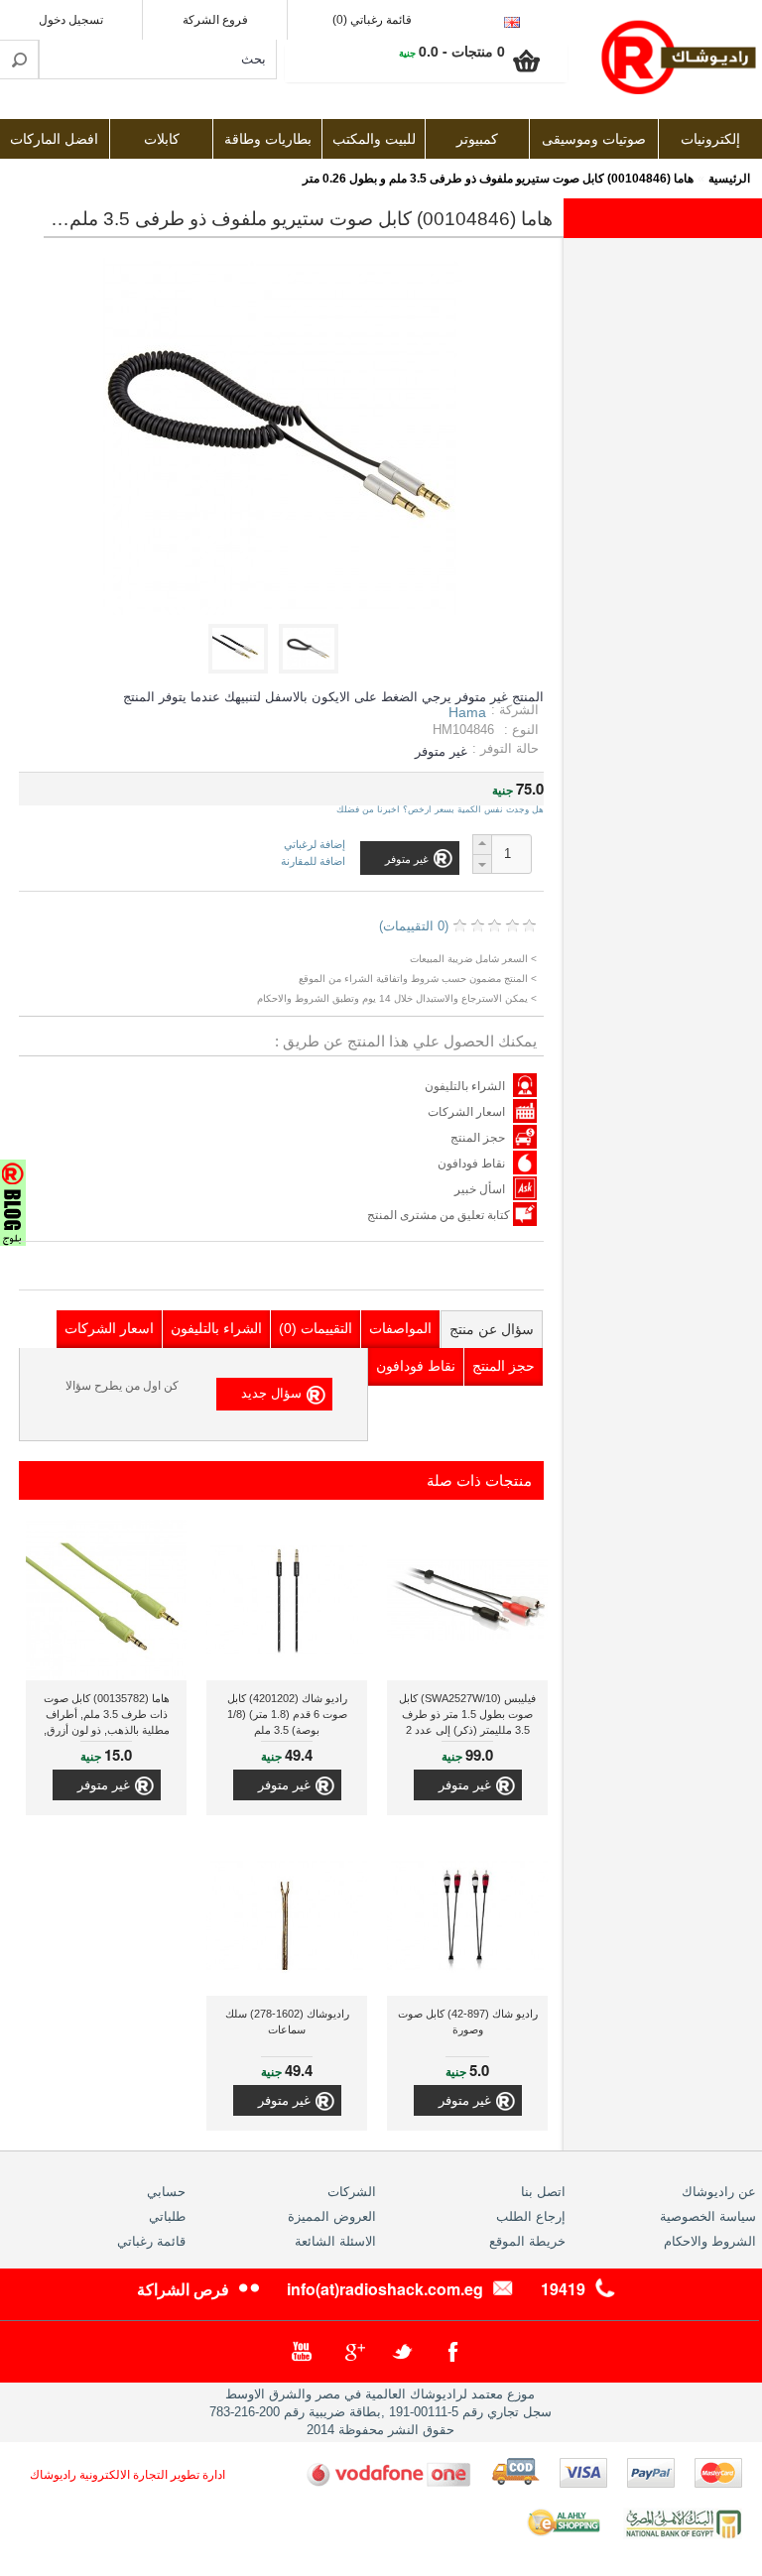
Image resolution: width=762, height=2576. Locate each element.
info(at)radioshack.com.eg (385, 2289)
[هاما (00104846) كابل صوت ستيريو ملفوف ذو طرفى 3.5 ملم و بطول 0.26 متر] (312, 669)
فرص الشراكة (183, 2289)
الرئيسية (729, 179)
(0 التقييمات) (414, 926)
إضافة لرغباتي (315, 845)
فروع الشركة (215, 20)
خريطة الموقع (527, 2241)
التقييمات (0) (316, 1328)
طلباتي (167, 2216)
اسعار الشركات (466, 1112)
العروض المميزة (332, 2216)
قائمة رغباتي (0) (372, 20)
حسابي (166, 2192)
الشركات (352, 2192)
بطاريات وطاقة (268, 139)
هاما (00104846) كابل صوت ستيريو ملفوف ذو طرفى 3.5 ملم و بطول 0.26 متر (498, 179)
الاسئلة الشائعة (335, 2241)
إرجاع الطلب (531, 2216)
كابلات (162, 139)
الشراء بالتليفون (465, 1086)
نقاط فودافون (471, 1164)
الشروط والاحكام (710, 2241)
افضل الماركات (54, 139)
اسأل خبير (480, 1189)
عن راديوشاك (719, 2192)
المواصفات (400, 1328)
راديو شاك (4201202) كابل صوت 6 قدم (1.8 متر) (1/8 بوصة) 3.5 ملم (287, 1714)
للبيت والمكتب (374, 139)
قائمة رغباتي (151, 2241)
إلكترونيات (710, 139)
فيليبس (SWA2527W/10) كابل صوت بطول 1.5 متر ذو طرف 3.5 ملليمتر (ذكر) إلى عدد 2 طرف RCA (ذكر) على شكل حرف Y (467, 1717)
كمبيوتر (477, 139)
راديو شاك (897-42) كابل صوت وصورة (468, 2022)
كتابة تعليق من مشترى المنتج (440, 1215)
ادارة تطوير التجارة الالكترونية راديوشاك (127, 2475)
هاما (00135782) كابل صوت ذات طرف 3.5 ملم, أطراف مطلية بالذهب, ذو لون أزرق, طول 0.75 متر (107, 1717)
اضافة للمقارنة (313, 861)
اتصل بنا (543, 2192)
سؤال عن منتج (492, 1329)
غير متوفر (465, 1785)
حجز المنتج (478, 1138)
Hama (467, 712)
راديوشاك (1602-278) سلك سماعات (287, 2022)
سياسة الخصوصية (708, 2216)
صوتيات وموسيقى (594, 139)
